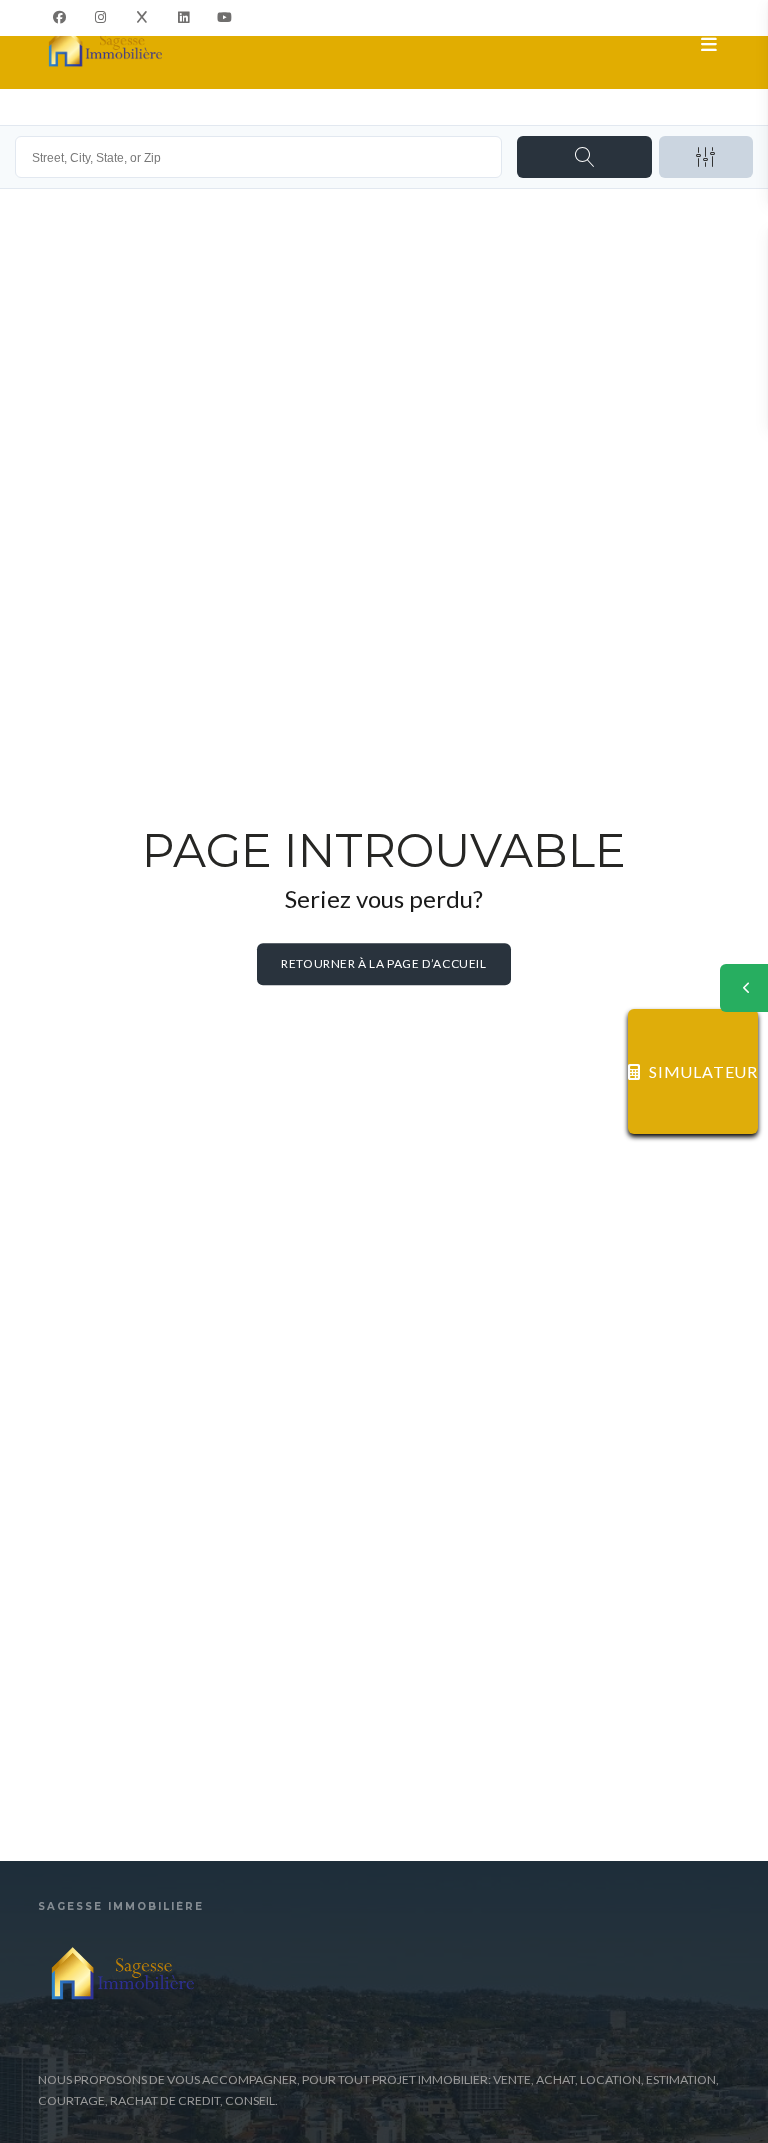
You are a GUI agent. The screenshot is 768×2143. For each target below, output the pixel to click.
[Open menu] (710, 45)
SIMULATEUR (703, 1071)
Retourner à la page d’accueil (383, 964)
